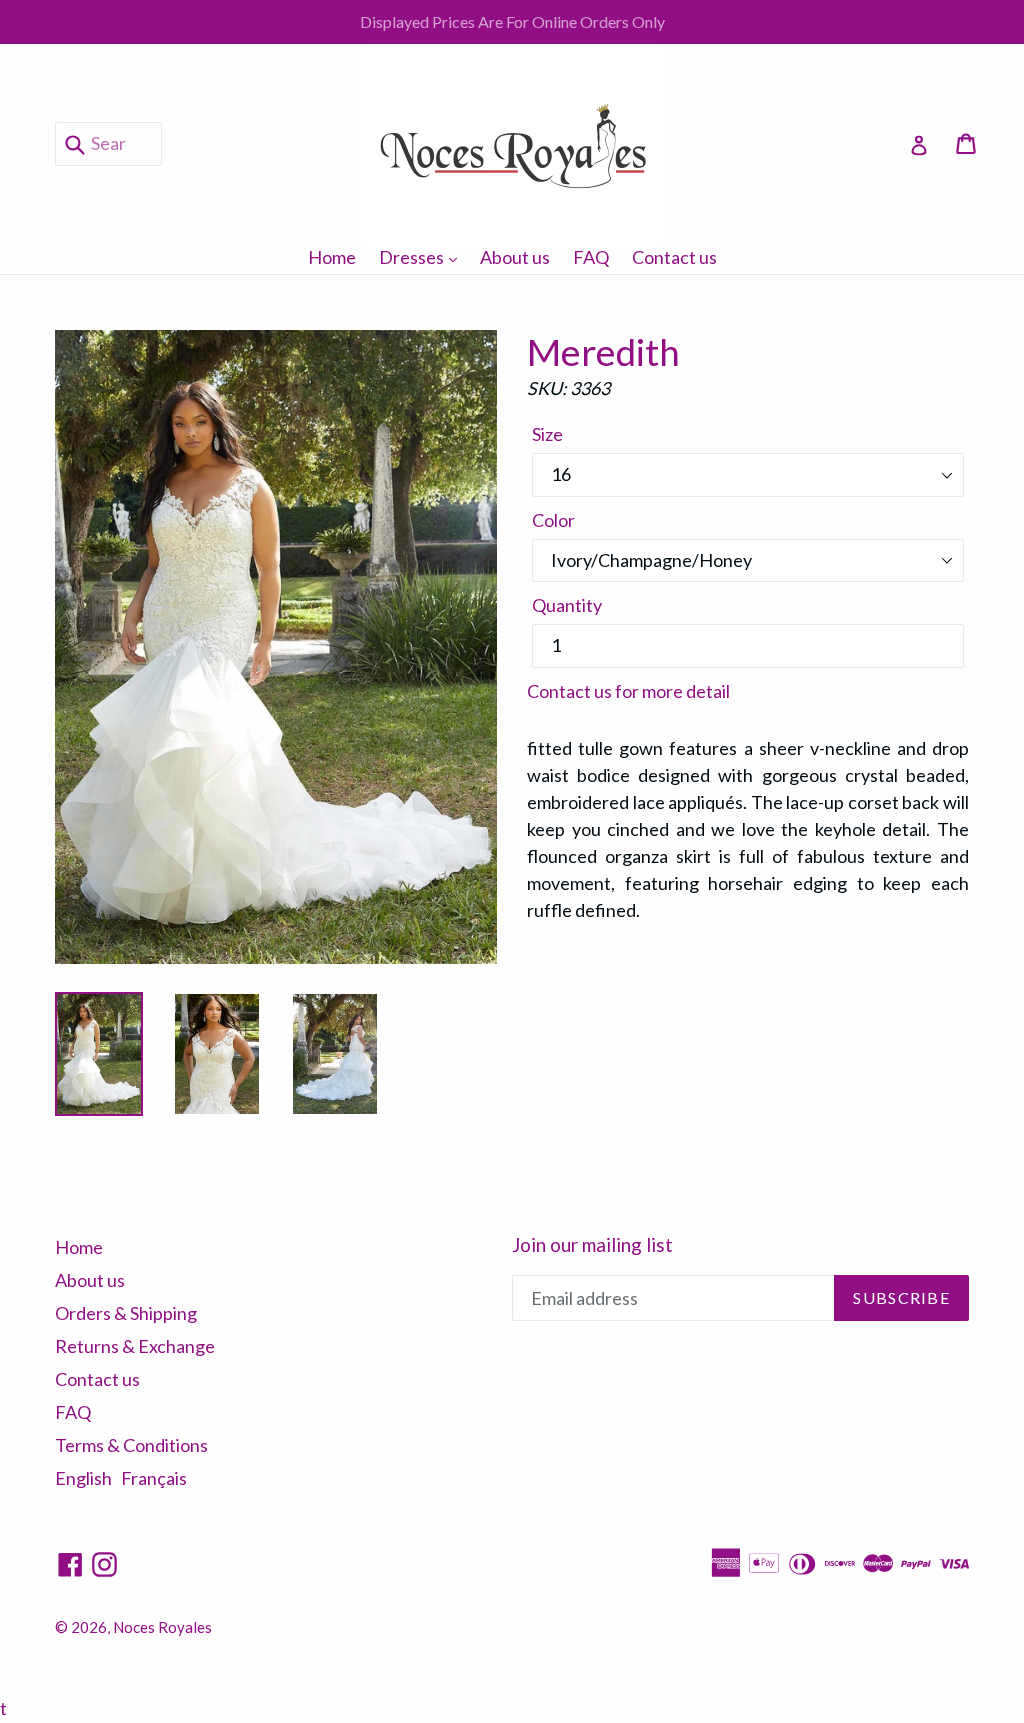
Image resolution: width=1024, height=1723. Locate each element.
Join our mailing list (592, 1245)
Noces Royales (162, 1627)
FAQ (591, 257)
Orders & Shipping (126, 1313)
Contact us (674, 257)
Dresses (423, 256)
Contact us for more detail (628, 691)
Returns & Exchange (135, 1346)
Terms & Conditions (131, 1445)
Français (154, 1478)
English (83, 1478)
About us (515, 257)
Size (547, 434)
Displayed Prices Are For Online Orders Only (512, 21)
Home (332, 257)
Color (553, 520)
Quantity (567, 605)
